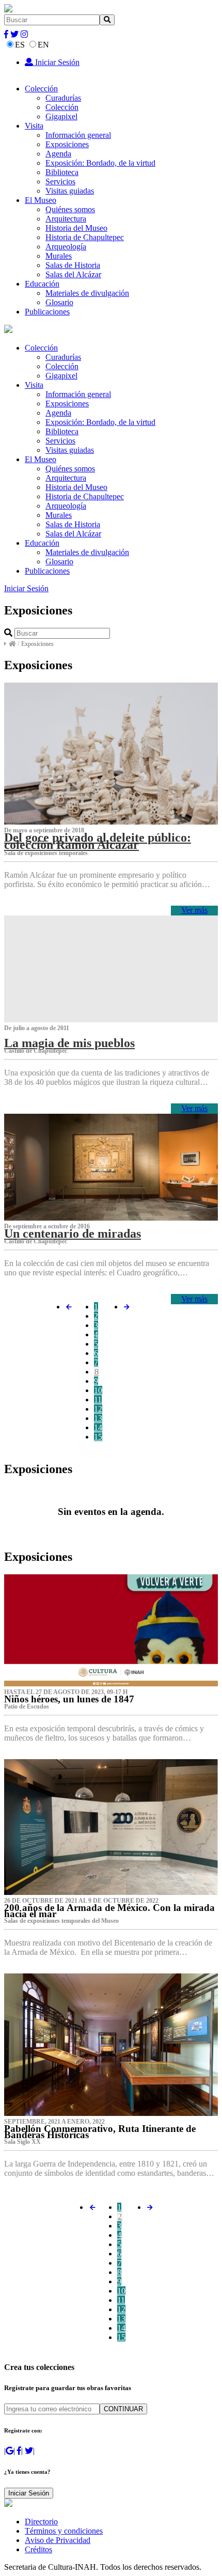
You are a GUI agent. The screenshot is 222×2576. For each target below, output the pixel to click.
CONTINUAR (123, 2409)
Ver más (194, 910)
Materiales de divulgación (87, 293)
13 (98, 1418)
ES (20, 45)
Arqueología (66, 247)
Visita (34, 126)
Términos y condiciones (64, 2531)
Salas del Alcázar (73, 274)
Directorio (41, 2522)
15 (98, 1437)
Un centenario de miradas (73, 1234)
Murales (59, 256)
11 (98, 1400)
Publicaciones (47, 312)
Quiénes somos (70, 209)
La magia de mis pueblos (69, 1043)
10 (98, 1390)
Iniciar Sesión (56, 62)
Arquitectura (66, 219)
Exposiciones (67, 144)
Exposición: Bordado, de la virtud (100, 163)
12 (98, 1409)
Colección (41, 89)
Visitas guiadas (70, 191)
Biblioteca (62, 172)
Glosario (59, 302)
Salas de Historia (73, 265)
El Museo (41, 200)
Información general (78, 135)
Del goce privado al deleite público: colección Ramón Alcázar (98, 841)
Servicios (60, 181)
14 (98, 1427)
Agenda (58, 154)
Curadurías (63, 98)
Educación (42, 284)
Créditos (38, 2549)
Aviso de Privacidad (58, 2540)
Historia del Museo (76, 228)
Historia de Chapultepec (85, 237)
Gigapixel (61, 116)
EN (43, 45)
